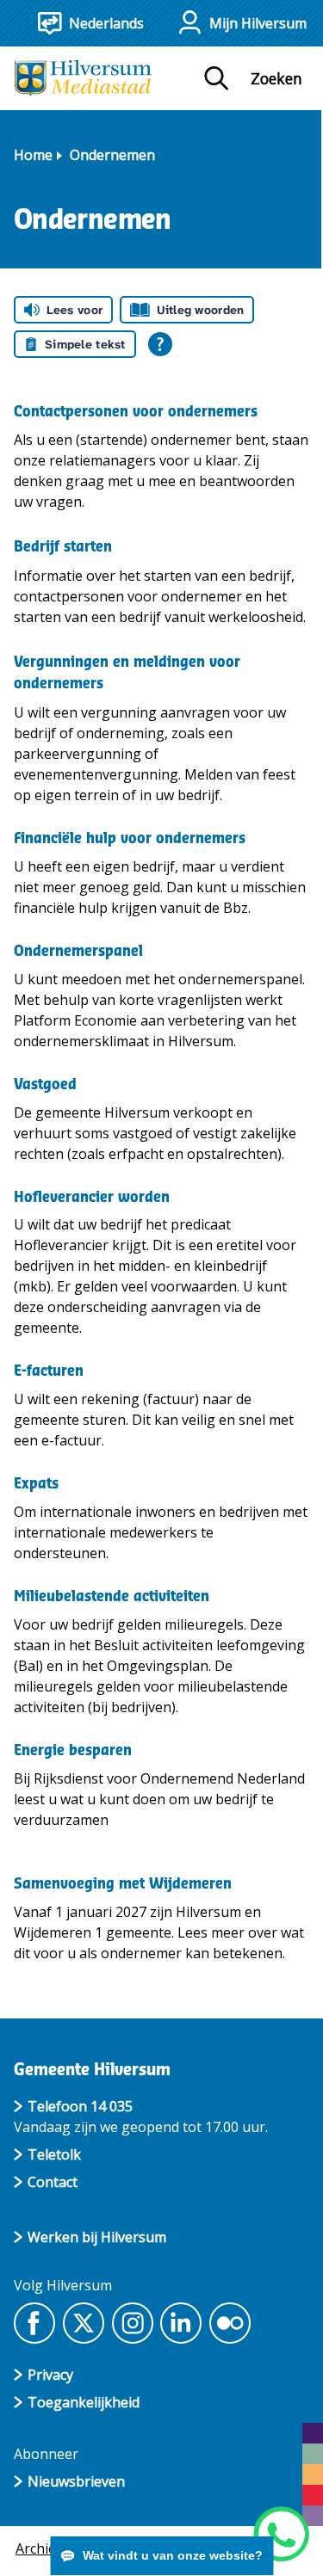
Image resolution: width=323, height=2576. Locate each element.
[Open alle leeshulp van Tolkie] (160, 344)
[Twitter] (84, 2323)
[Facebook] (34, 2323)
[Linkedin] (181, 2323)
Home (33, 155)
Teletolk (54, 2154)
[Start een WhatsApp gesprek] (281, 2534)
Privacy (50, 2375)
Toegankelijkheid (84, 2402)
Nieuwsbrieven (76, 2481)
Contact (53, 2182)
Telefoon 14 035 (80, 2106)
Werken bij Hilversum (97, 2237)
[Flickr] (230, 2323)
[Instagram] (133, 2323)
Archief (38, 2548)
